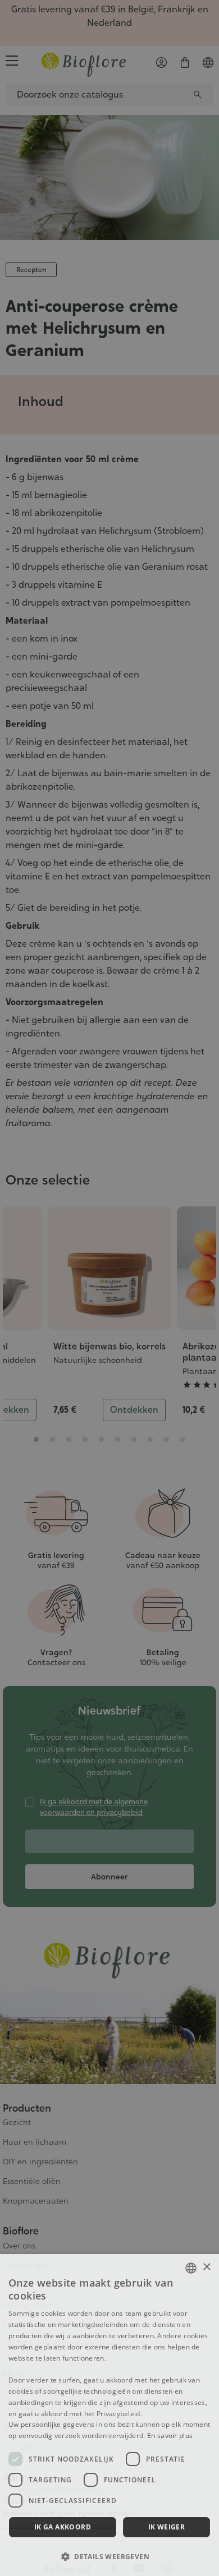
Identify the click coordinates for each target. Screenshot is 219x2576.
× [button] (206, 2267)
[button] (109, 2556)
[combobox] (191, 2268)
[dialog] (109, 2415)
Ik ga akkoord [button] (63, 2527)
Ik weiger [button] (167, 2527)
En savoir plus (170, 2436)
